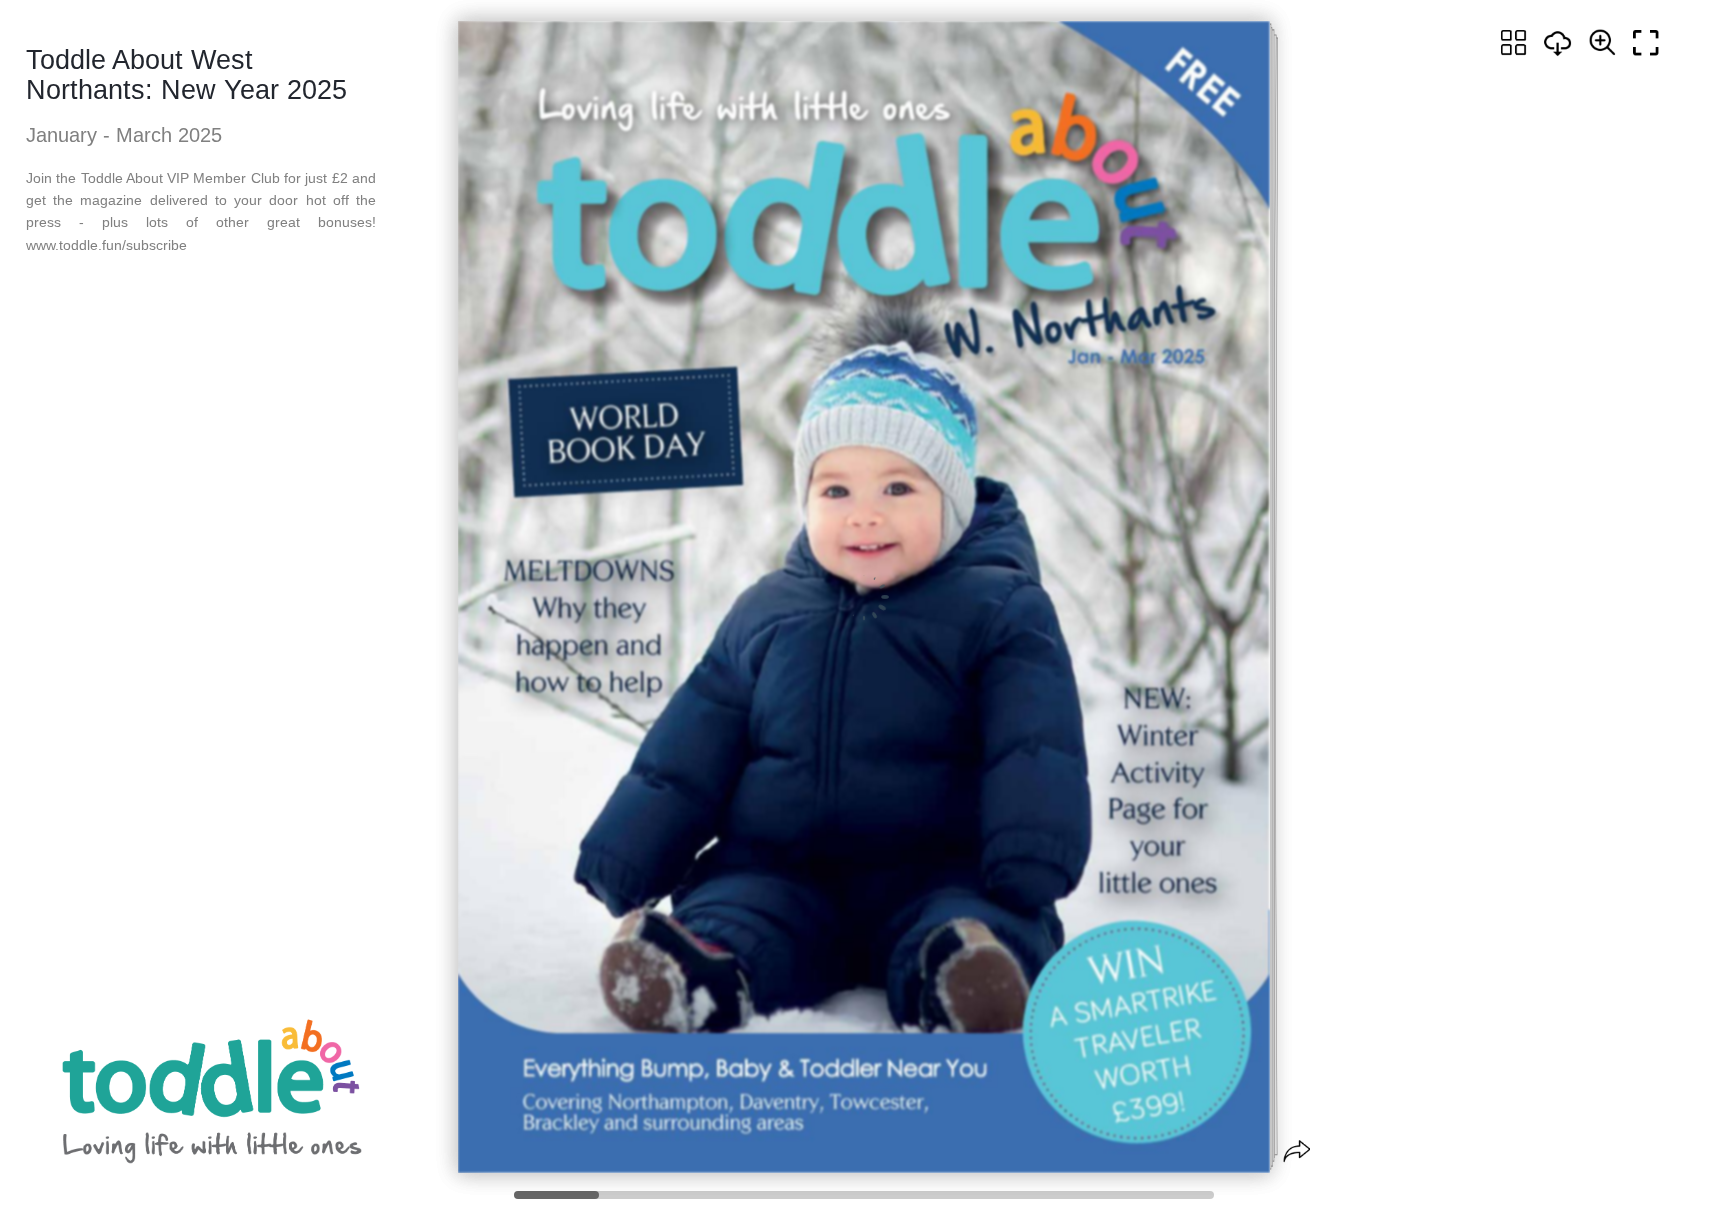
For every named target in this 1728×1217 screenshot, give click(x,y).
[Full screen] (1646, 43)
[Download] (1558, 43)
